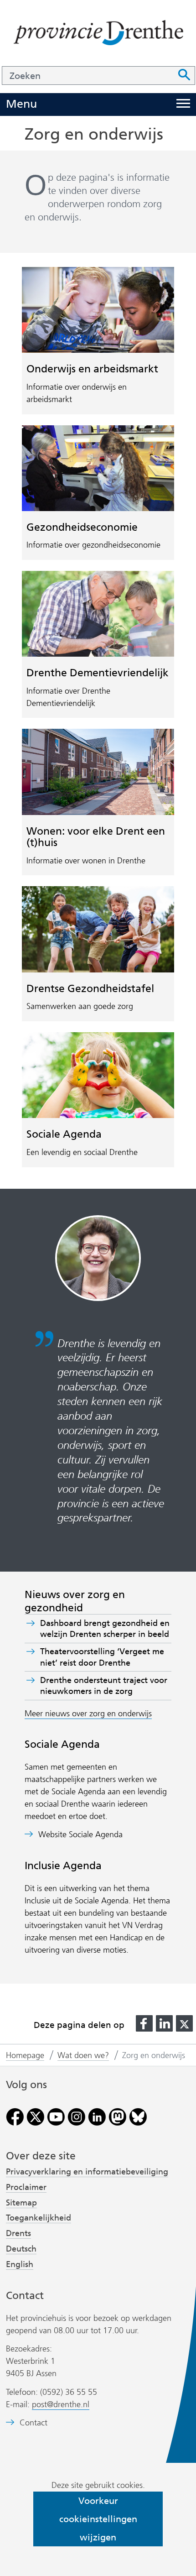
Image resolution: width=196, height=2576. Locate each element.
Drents (18, 2233)
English (20, 2264)
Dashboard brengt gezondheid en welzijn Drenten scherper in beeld (105, 1629)
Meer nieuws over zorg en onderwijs (88, 1714)
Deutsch (21, 2249)
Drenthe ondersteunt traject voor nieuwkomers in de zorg (104, 1686)
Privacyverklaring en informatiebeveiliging (87, 2172)
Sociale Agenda (64, 1134)
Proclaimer (26, 2187)
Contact (34, 2423)
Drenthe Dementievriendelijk (98, 673)
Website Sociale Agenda (80, 1835)
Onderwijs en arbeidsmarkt (92, 369)
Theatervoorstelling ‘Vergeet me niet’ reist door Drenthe (102, 1657)
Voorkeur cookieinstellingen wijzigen (98, 2519)
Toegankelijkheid (39, 2218)
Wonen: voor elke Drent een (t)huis (96, 837)
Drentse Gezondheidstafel (90, 988)
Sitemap (21, 2203)
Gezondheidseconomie (82, 527)
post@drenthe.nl (61, 2404)
